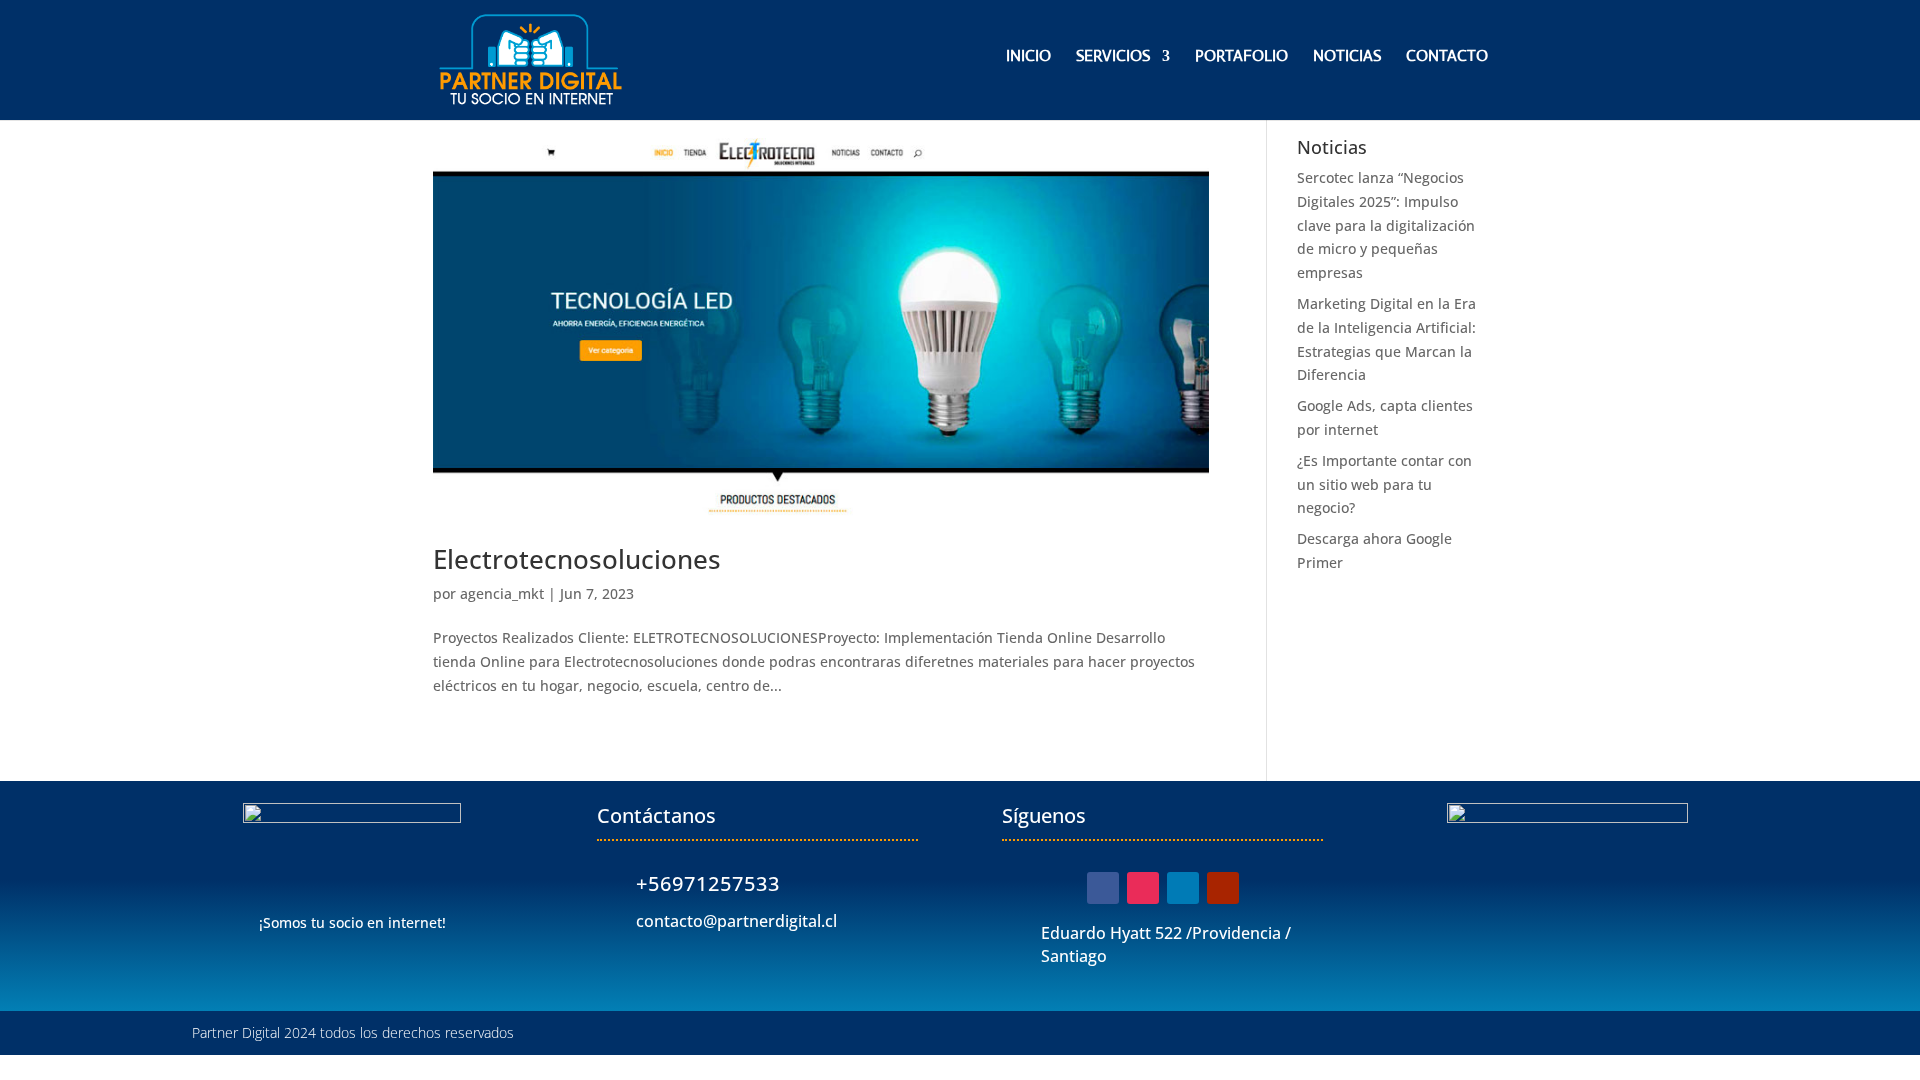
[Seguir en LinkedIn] (1183, 888)
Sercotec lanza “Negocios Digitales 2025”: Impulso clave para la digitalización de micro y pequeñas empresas (1386, 225)
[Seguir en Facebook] (1103, 888)
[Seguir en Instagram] (1143, 888)
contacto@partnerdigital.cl (736, 921)
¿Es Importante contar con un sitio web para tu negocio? (1384, 484)
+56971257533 (708, 883)
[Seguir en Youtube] (1223, 888)
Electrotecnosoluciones (577, 559)
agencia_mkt (502, 593)
